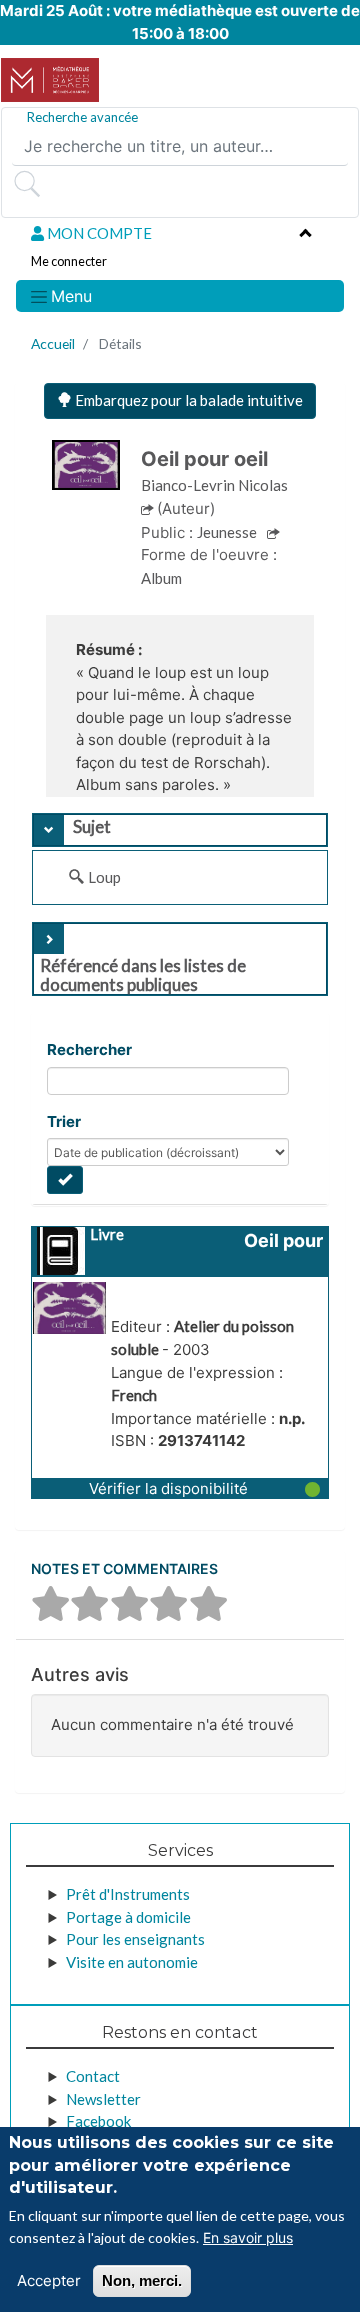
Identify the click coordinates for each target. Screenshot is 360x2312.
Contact (93, 2076)
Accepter (49, 2280)
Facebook (98, 2121)
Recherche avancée (82, 117)
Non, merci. (142, 2280)
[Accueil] (50, 80)
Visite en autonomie (132, 1962)
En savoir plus (248, 2237)
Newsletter (103, 2099)
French (134, 1395)
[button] (180, 1488)
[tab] (180, 830)
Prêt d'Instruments (128, 1894)
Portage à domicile (128, 1917)
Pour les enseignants (135, 1939)
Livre (107, 1234)
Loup (104, 877)
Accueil (53, 343)
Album (161, 578)
